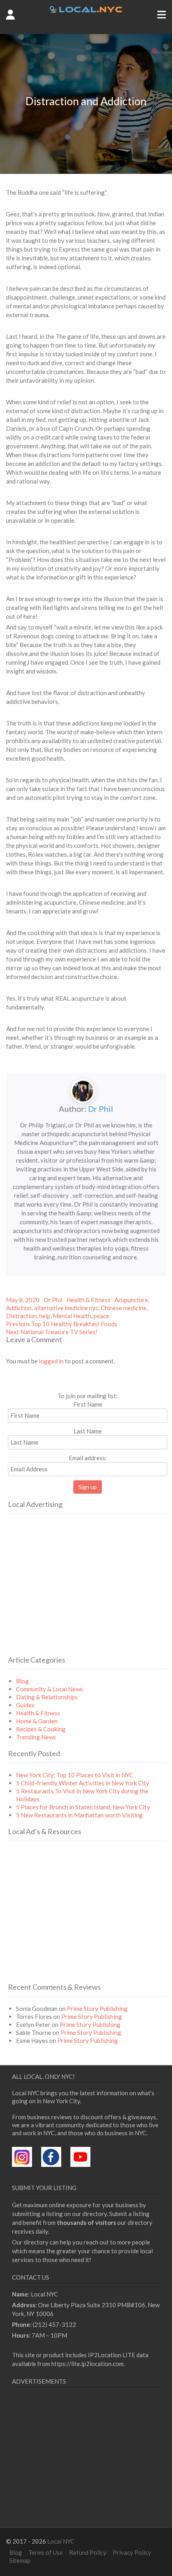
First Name (88, 1404)
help (45, 1316)
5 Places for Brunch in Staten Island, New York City (83, 1807)
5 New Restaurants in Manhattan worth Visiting (79, 1815)
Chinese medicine (124, 1308)
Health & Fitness (88, 1300)
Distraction (21, 1316)
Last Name (88, 1431)
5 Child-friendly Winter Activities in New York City (83, 1783)
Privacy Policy (132, 2552)
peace (101, 1316)
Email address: (88, 1458)
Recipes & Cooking (41, 1729)
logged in (51, 1361)
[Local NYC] (86, 10)
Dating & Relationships (47, 1697)
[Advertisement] (75, 1595)
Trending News (36, 1737)
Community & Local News (49, 1689)
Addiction (19, 1308)
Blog (22, 1681)
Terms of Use (46, 2552)
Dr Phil (101, 1109)
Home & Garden (37, 1721)
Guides (25, 1705)
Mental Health (72, 1316)
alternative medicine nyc (66, 1308)
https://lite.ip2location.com (87, 2364)
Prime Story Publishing (97, 2008)
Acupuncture (131, 1300)
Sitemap (20, 2560)
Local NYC (61, 2541)
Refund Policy (88, 2552)
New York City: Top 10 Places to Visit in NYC (75, 1775)
